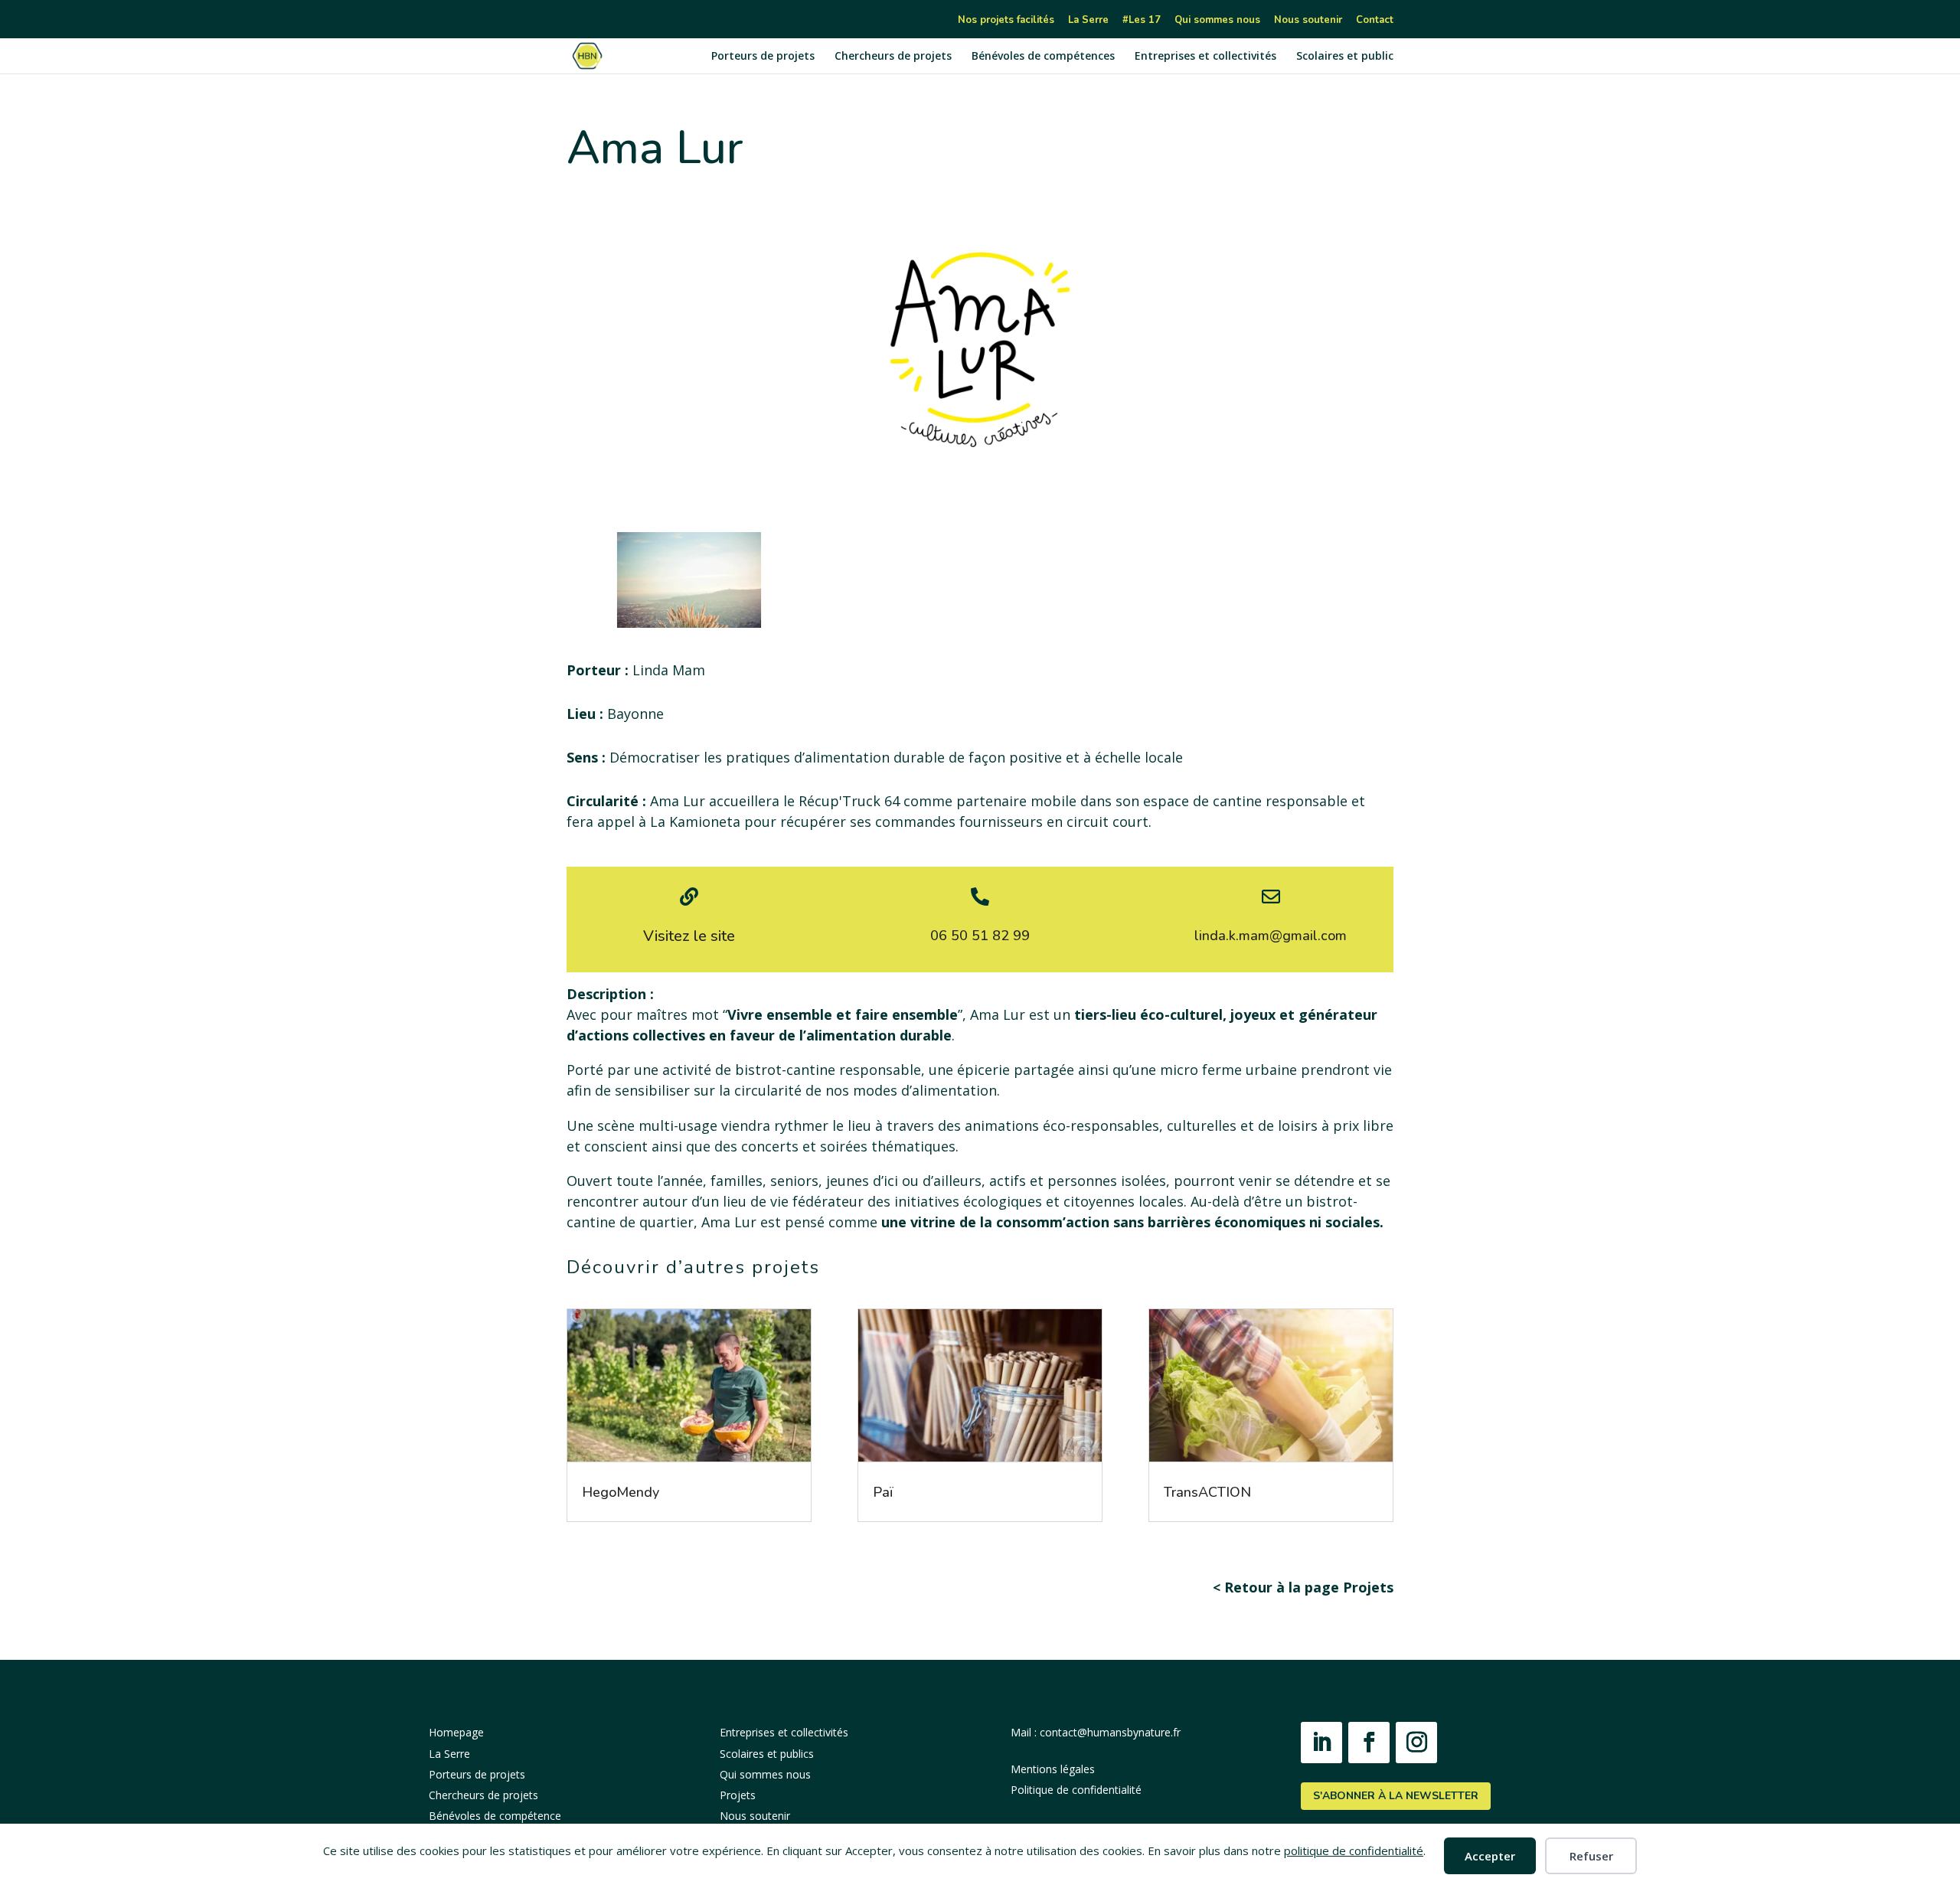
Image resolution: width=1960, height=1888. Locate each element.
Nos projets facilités (1006, 21)
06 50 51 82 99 (980, 936)
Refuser (1591, 1856)
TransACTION (1207, 1492)
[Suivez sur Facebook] (1369, 1743)
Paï (883, 1492)
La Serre (1088, 21)
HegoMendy (621, 1492)
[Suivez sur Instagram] (1416, 1743)
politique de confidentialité (1354, 1850)
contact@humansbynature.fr (1110, 1732)
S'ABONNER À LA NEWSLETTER (1396, 1796)
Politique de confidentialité (1076, 1790)
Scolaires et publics (767, 1754)
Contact (1375, 21)
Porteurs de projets (763, 57)
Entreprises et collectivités (1205, 57)
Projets (738, 1795)
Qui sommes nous (1217, 21)
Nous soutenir (1308, 21)
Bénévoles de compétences (1043, 57)
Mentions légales (1053, 1769)
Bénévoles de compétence (495, 1816)
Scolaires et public (1345, 57)
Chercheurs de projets (893, 57)
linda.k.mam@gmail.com (1271, 936)
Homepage (456, 1732)
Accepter (1490, 1856)
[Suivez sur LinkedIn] (1321, 1743)
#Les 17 (1142, 21)
